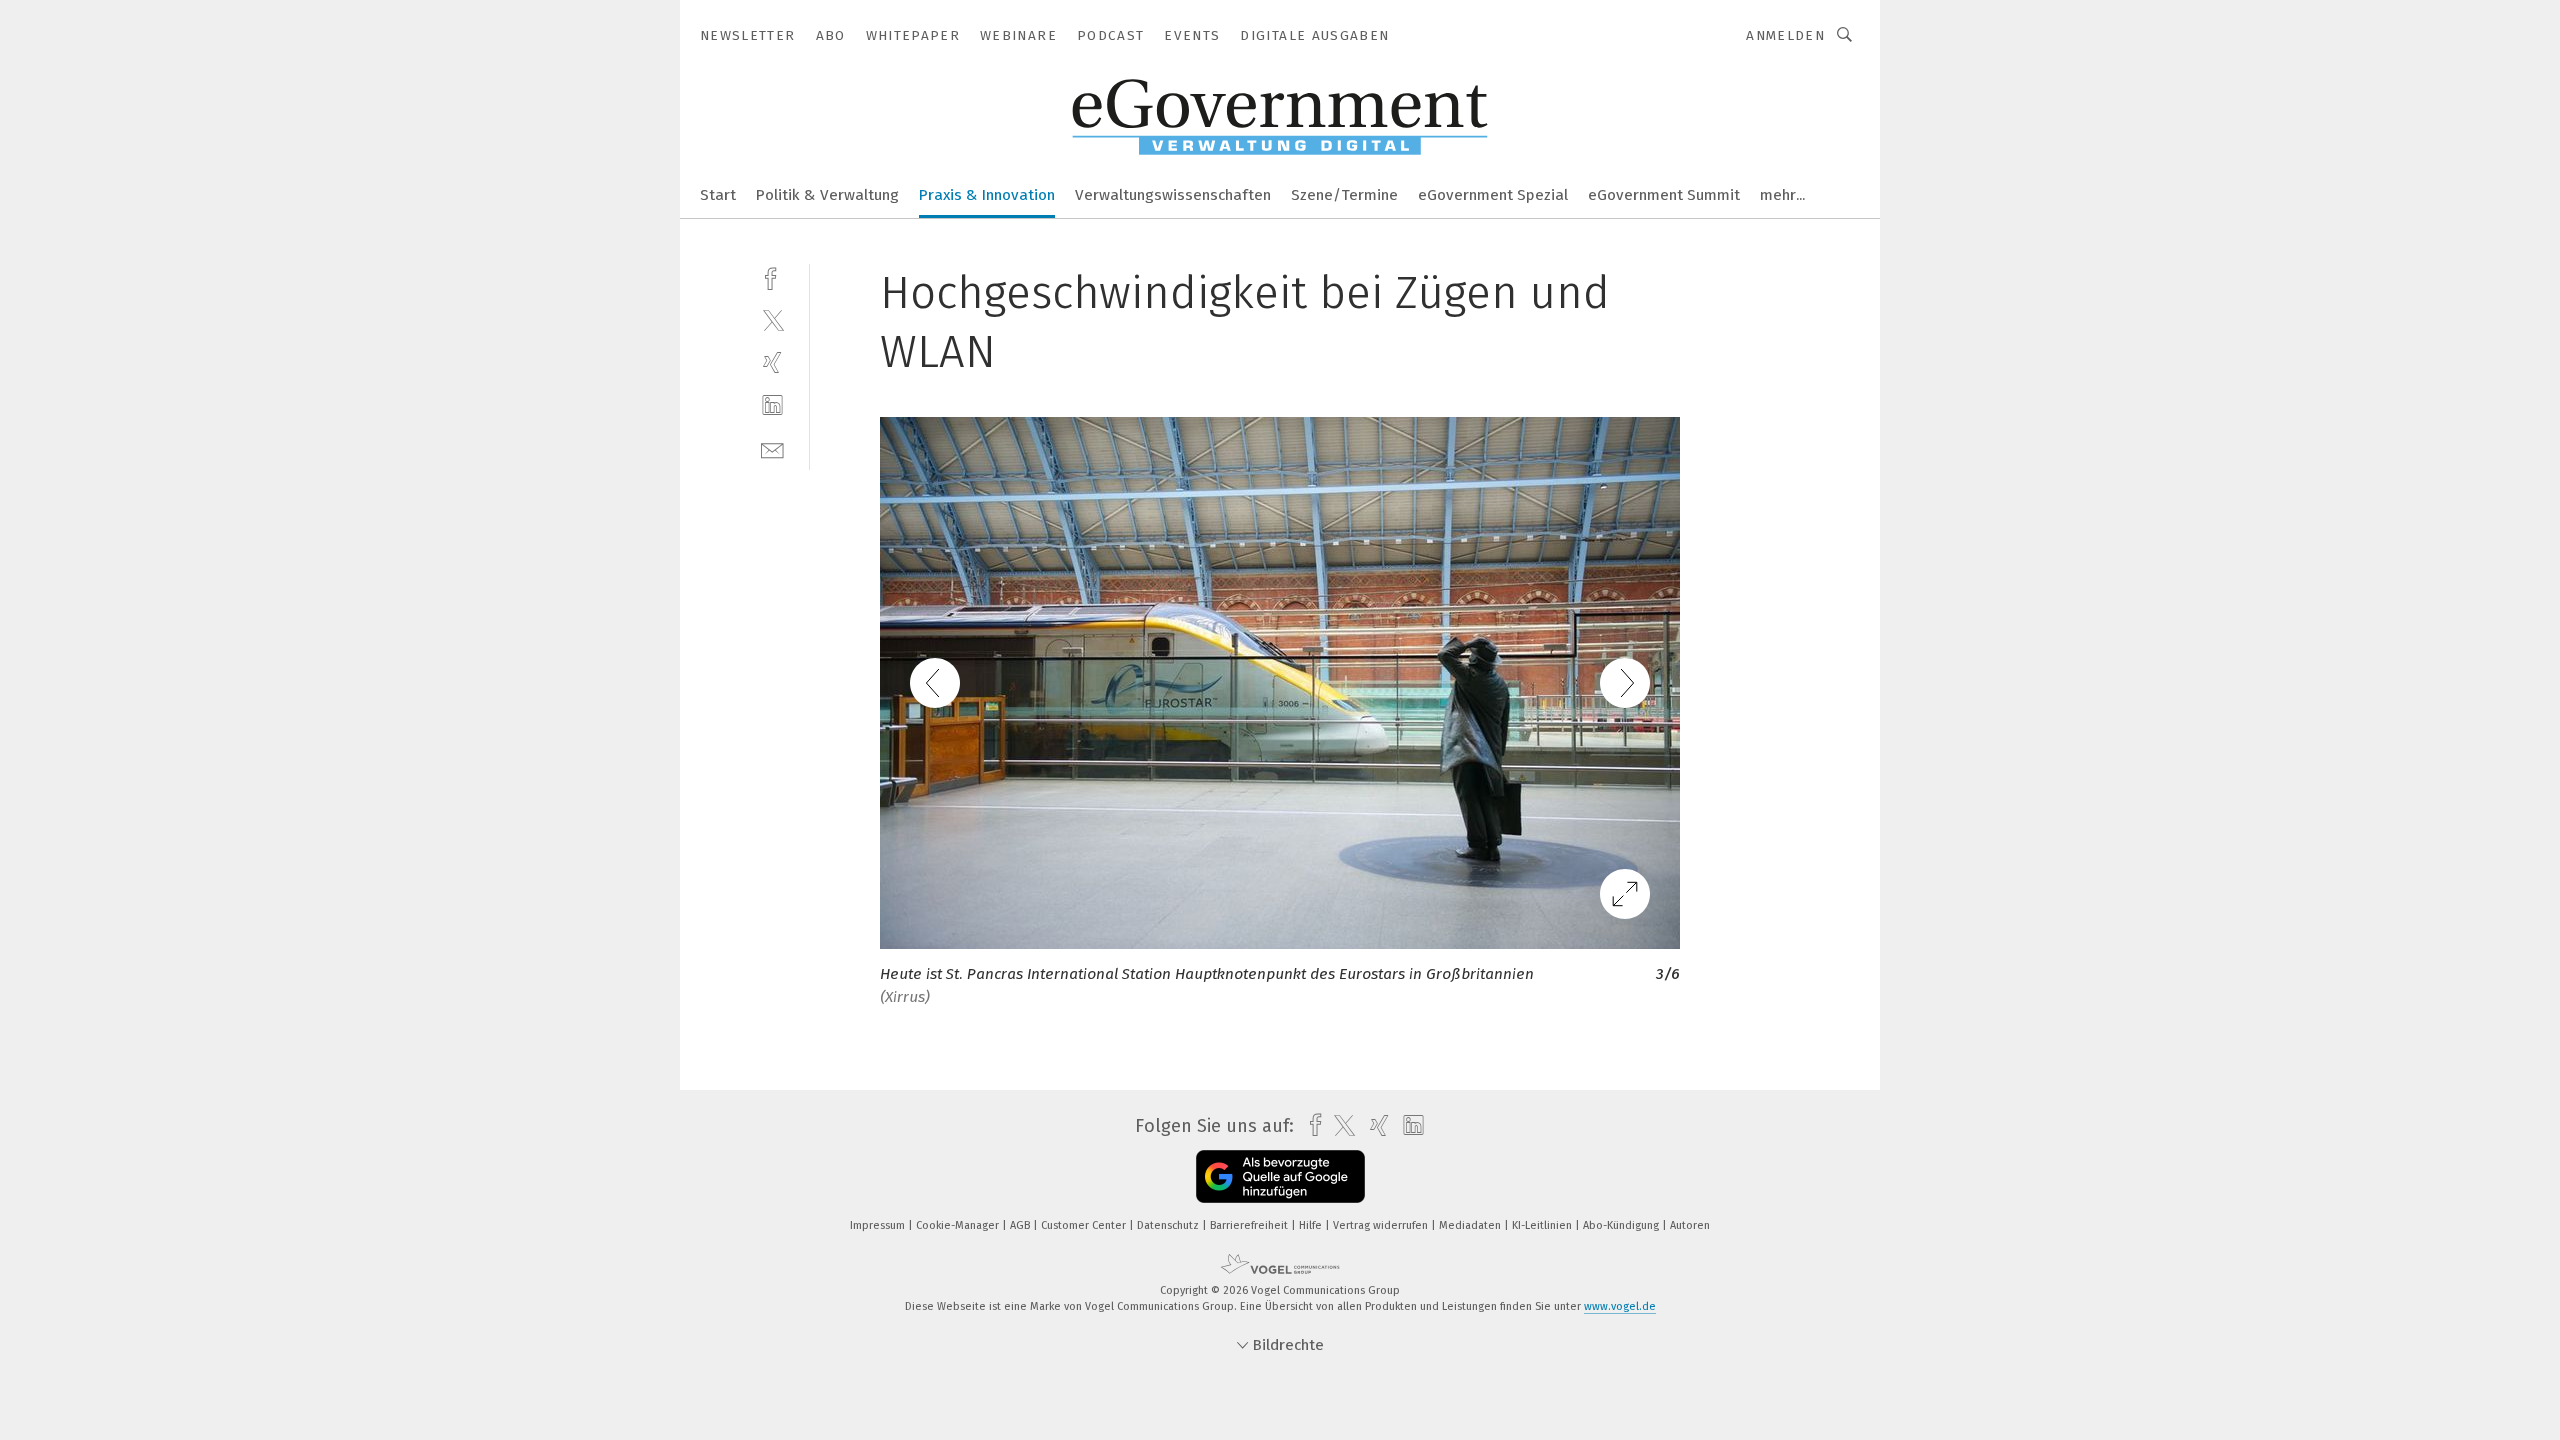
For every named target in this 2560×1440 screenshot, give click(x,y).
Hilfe (1312, 1225)
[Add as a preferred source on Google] (1280, 1176)
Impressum (879, 1225)
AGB (1021, 1225)
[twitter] (772, 319)
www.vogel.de (1620, 1306)
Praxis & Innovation (987, 195)
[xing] (772, 362)
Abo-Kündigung (1622, 1225)
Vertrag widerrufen (1382, 1225)
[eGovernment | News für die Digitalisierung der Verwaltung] (718, 193)
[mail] (772, 448)
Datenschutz (1169, 1225)
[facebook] (772, 276)
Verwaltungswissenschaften (1173, 195)
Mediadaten (1471, 1225)
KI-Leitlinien (1543, 1225)
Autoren (1690, 1225)
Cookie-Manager (959, 1225)
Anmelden (1785, 35)
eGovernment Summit (1664, 195)
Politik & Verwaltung (827, 195)
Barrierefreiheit (1250, 1225)
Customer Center (1085, 1225)
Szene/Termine (1344, 195)
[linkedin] (772, 405)
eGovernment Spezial (1493, 195)
